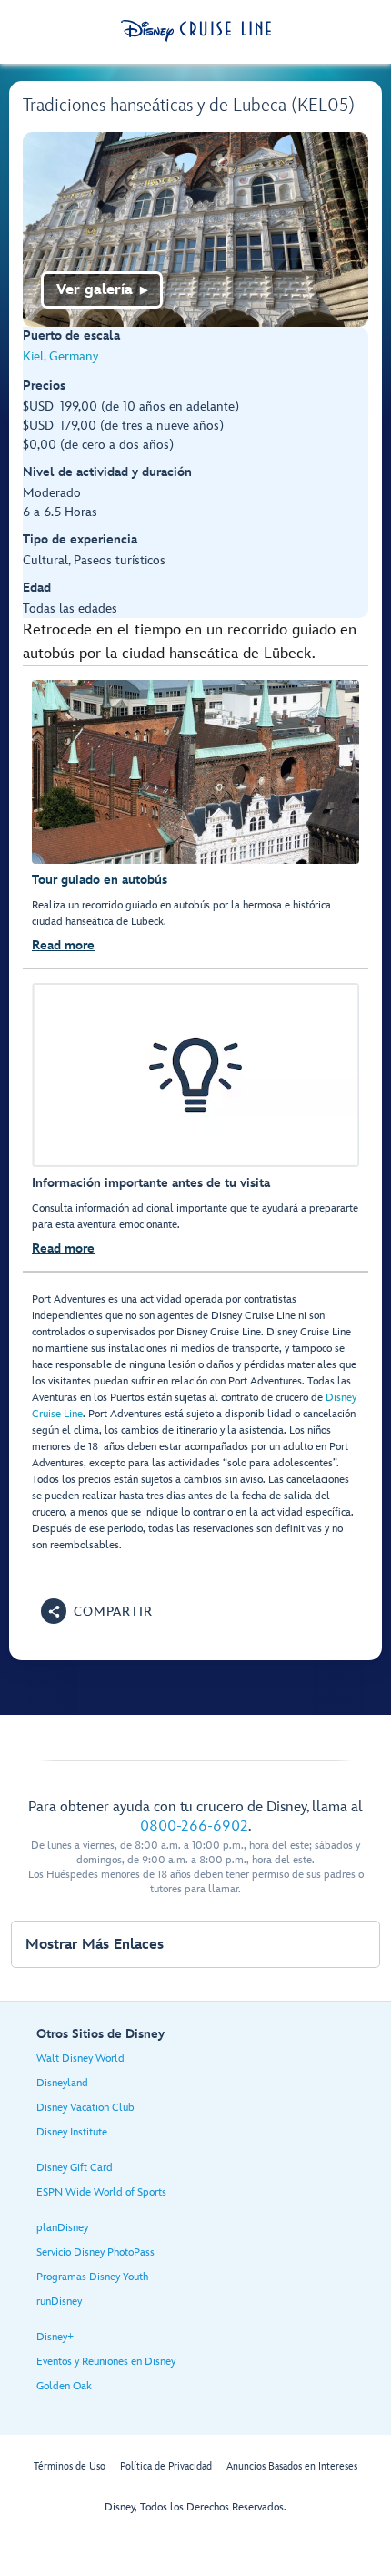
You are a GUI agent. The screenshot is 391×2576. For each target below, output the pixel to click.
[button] (97, 1611)
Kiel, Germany (60, 356)
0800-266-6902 (194, 1826)
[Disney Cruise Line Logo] (196, 31)
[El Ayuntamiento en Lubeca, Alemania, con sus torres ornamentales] (195, 229)
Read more (63, 945)
